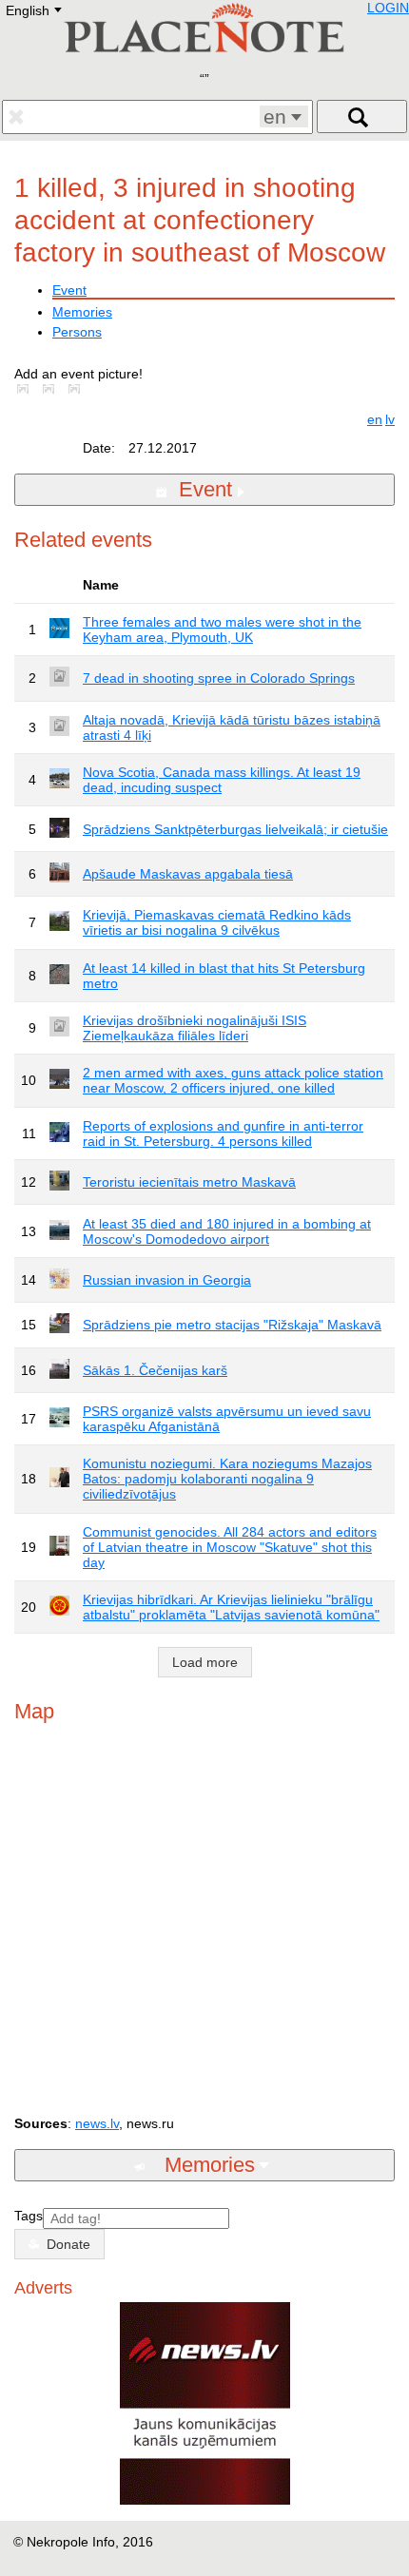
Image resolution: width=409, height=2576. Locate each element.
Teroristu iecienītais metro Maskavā (189, 1182)
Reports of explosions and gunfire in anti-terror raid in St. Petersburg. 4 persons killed (223, 1133)
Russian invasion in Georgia (167, 1280)
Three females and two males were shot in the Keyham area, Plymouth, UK (222, 629)
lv (390, 419)
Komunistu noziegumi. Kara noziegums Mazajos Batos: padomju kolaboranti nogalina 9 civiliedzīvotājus (227, 1479)
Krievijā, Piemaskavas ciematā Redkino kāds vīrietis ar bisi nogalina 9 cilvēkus (217, 922)
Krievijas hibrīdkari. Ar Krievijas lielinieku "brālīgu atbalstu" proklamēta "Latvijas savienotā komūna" (231, 1607)
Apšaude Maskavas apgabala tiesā (188, 874)
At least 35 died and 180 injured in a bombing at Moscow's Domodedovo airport (227, 1231)
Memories (82, 312)
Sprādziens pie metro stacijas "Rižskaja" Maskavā (232, 1325)
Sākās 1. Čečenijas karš (155, 1370)
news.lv (97, 2123)
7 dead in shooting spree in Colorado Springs (219, 678)
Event (69, 290)
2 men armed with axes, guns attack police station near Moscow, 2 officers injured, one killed (233, 1080)
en (375, 419)
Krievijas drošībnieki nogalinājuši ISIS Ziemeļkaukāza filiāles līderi (195, 1028)
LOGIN (388, 8)
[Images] (27, 389)
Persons (77, 332)
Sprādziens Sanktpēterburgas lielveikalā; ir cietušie (235, 829)
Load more (205, 1662)
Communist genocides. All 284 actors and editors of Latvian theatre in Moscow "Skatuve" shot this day (230, 1547)
